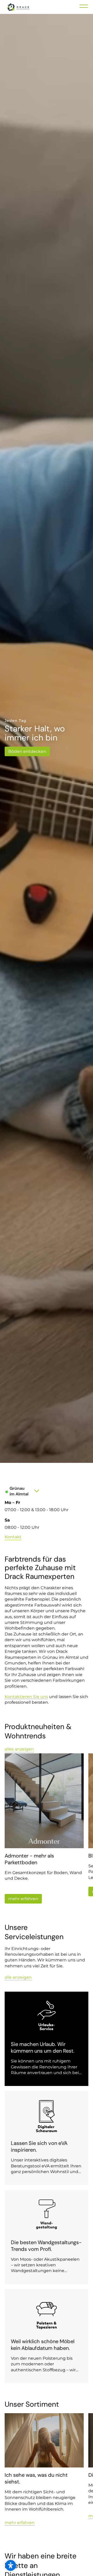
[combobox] (26, 1491)
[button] (11, 2565)
